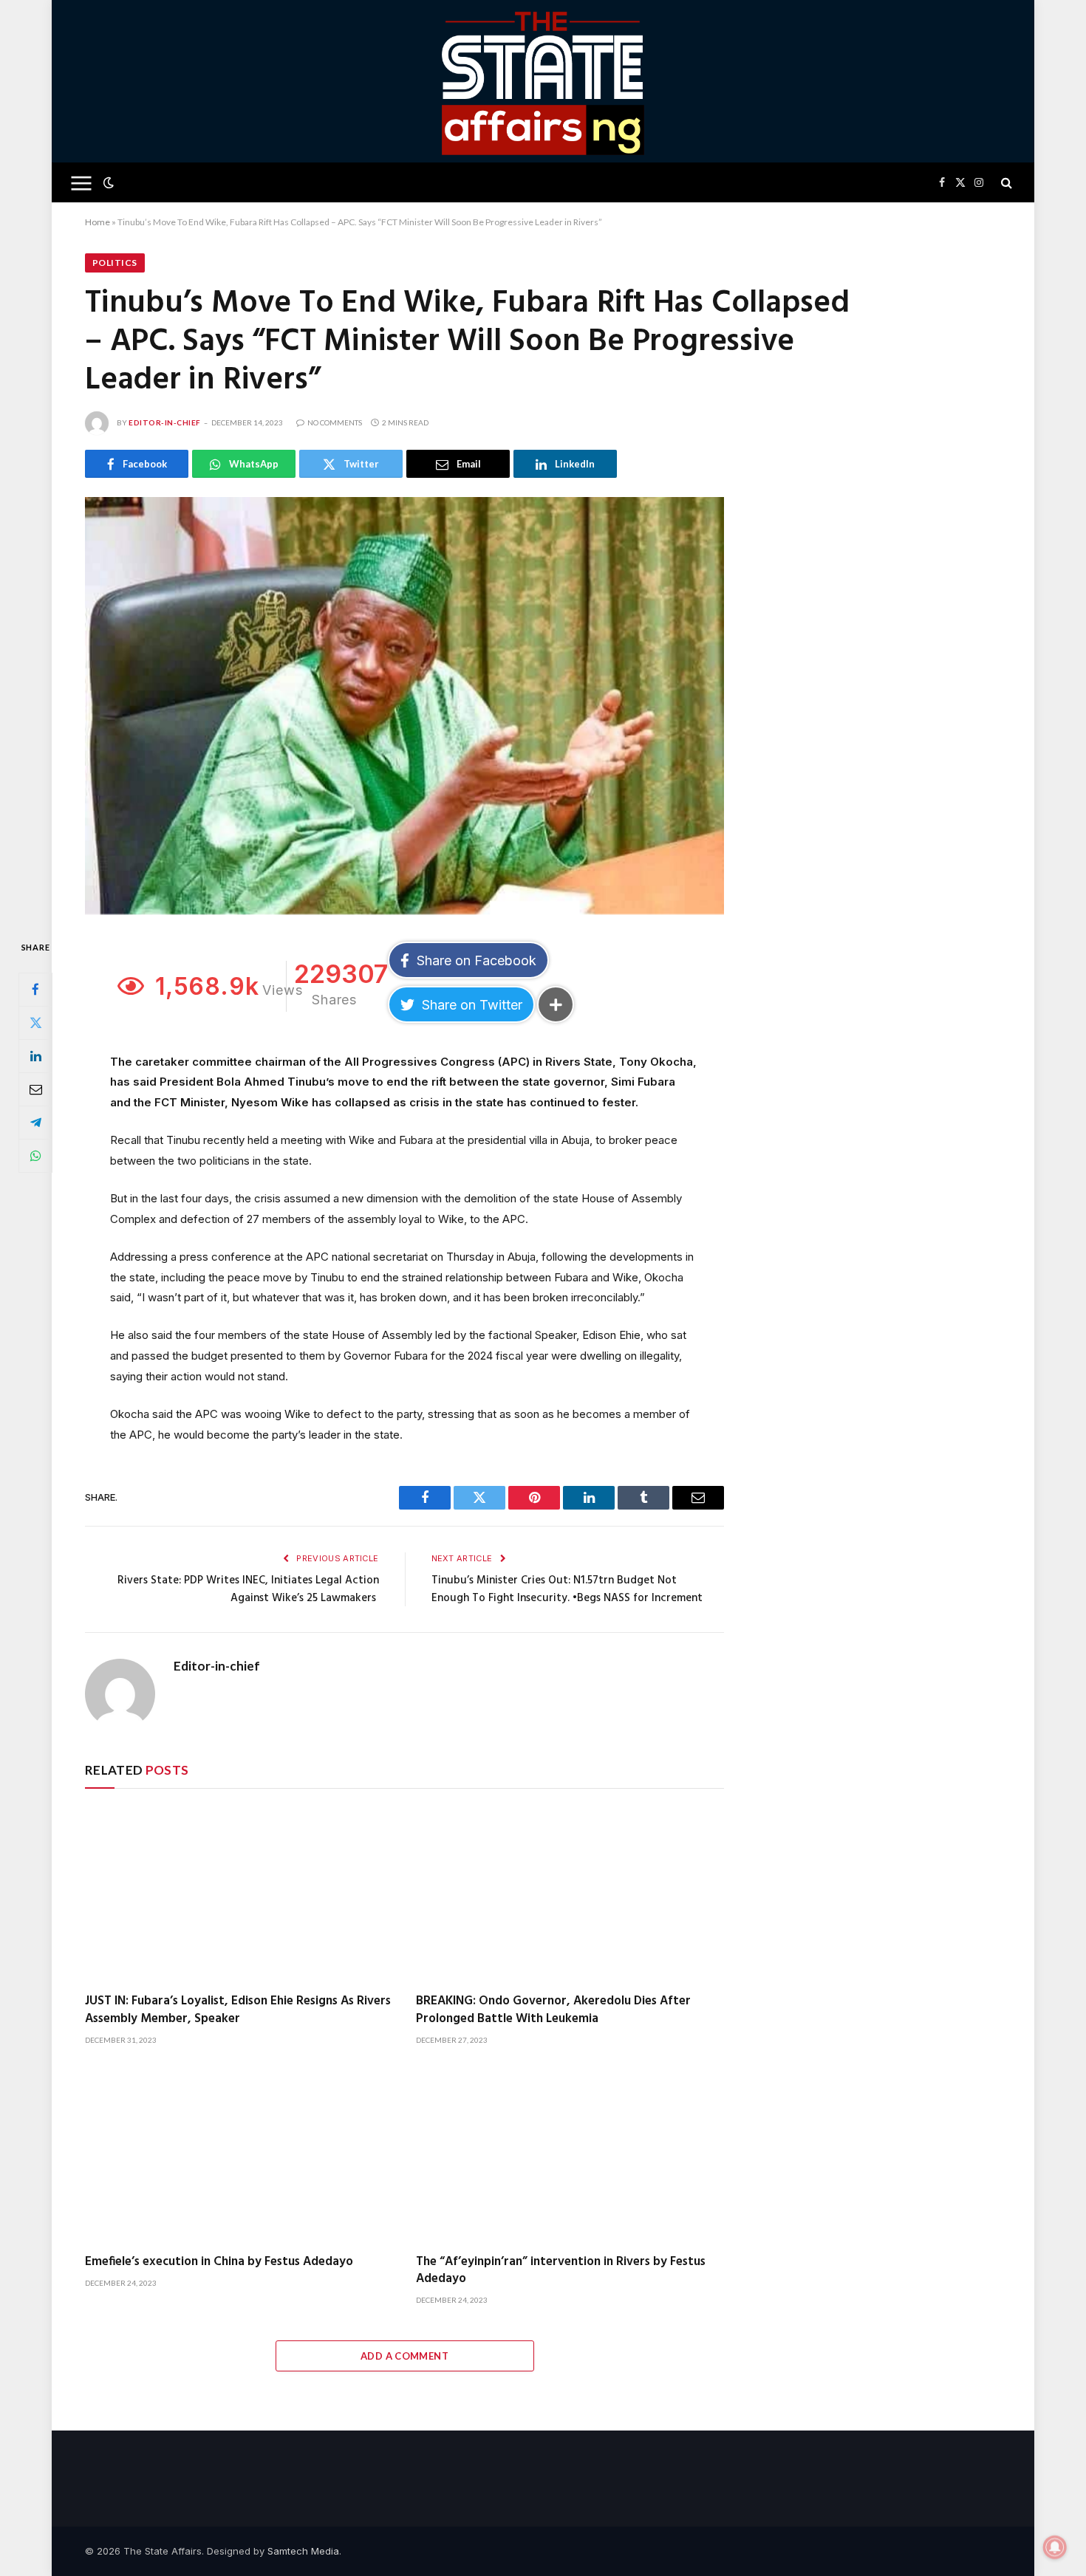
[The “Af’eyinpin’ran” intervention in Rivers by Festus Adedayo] (570, 2155)
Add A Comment (404, 2356)
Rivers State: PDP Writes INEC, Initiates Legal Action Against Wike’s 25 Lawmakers (248, 1589)
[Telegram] (35, 1123)
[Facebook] (35, 990)
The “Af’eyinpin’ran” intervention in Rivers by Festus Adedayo (561, 2270)
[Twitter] (35, 1023)
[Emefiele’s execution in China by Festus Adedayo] (239, 2155)
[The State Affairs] (543, 81)
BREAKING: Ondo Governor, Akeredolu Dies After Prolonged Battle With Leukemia (553, 2010)
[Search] (1005, 183)
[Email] (35, 1089)
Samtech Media (303, 2551)
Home (98, 222)
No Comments (335, 422)
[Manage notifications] (1055, 2547)
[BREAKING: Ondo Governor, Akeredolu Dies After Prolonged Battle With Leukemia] (570, 1895)
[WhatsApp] (35, 1156)
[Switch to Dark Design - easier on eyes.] (107, 182)
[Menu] (82, 183)
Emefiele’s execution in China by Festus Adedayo (219, 2262)
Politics (115, 263)
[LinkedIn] (35, 1056)
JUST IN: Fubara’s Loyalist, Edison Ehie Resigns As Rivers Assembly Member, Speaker (238, 2010)
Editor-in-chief (165, 422)
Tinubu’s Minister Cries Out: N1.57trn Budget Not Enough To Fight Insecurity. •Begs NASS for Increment (567, 1589)
